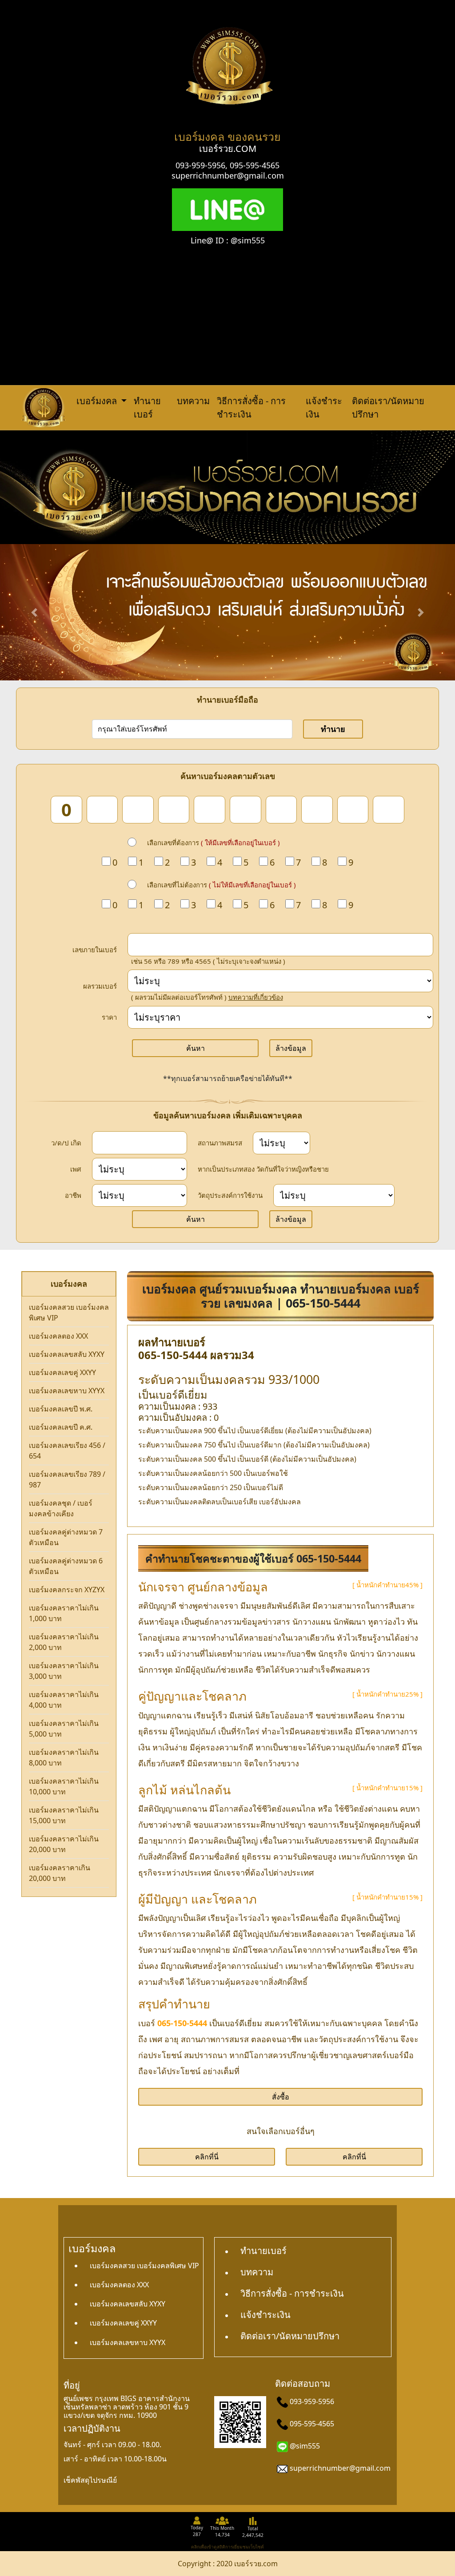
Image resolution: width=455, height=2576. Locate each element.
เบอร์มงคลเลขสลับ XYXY (67, 1354)
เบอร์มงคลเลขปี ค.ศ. (61, 1427)
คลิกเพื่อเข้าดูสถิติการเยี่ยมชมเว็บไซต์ (227, 2547)
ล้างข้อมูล (291, 1048)
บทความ (193, 401)
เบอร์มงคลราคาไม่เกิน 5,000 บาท (64, 1729)
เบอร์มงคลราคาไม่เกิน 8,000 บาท (64, 1757)
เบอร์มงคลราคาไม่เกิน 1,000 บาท (64, 1613)
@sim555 (305, 2446)
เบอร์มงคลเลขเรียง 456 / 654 (67, 1451)
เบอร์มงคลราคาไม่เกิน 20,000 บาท (64, 1844)
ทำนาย (333, 729)
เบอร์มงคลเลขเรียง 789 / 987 (67, 1479)
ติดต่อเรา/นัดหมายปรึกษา (388, 407)
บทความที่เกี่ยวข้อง (256, 997)
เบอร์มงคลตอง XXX (58, 1336)
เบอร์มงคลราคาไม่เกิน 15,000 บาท (64, 1815)
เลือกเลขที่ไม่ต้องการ (222, 885)
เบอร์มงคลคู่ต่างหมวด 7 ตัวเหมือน (66, 1537)
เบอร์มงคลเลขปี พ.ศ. (61, 1409)
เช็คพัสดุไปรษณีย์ (90, 2480)
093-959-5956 (200, 165)
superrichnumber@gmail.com (228, 175)
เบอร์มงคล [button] (98, 401)
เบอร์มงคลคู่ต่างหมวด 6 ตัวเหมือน (66, 1566)
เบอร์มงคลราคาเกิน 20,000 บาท (60, 1873)
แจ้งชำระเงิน (324, 407)
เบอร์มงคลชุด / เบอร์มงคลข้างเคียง (61, 1508)
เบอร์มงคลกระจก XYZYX (67, 1590)
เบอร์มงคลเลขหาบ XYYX (67, 1391)
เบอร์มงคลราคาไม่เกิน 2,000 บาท (64, 1642)
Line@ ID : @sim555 (228, 240)
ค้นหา (196, 1048)
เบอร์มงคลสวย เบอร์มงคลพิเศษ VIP (69, 1312)
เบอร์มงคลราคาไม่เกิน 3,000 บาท (64, 1671)
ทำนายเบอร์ (147, 407)
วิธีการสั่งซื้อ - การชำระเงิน (251, 407)
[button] (34, 612)
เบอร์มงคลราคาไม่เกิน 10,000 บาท (64, 1786)
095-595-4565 (255, 165)
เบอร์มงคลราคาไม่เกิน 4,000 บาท (64, 1700)
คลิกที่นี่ (207, 2157)
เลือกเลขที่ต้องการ (214, 843)
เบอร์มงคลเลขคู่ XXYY (62, 1372)
